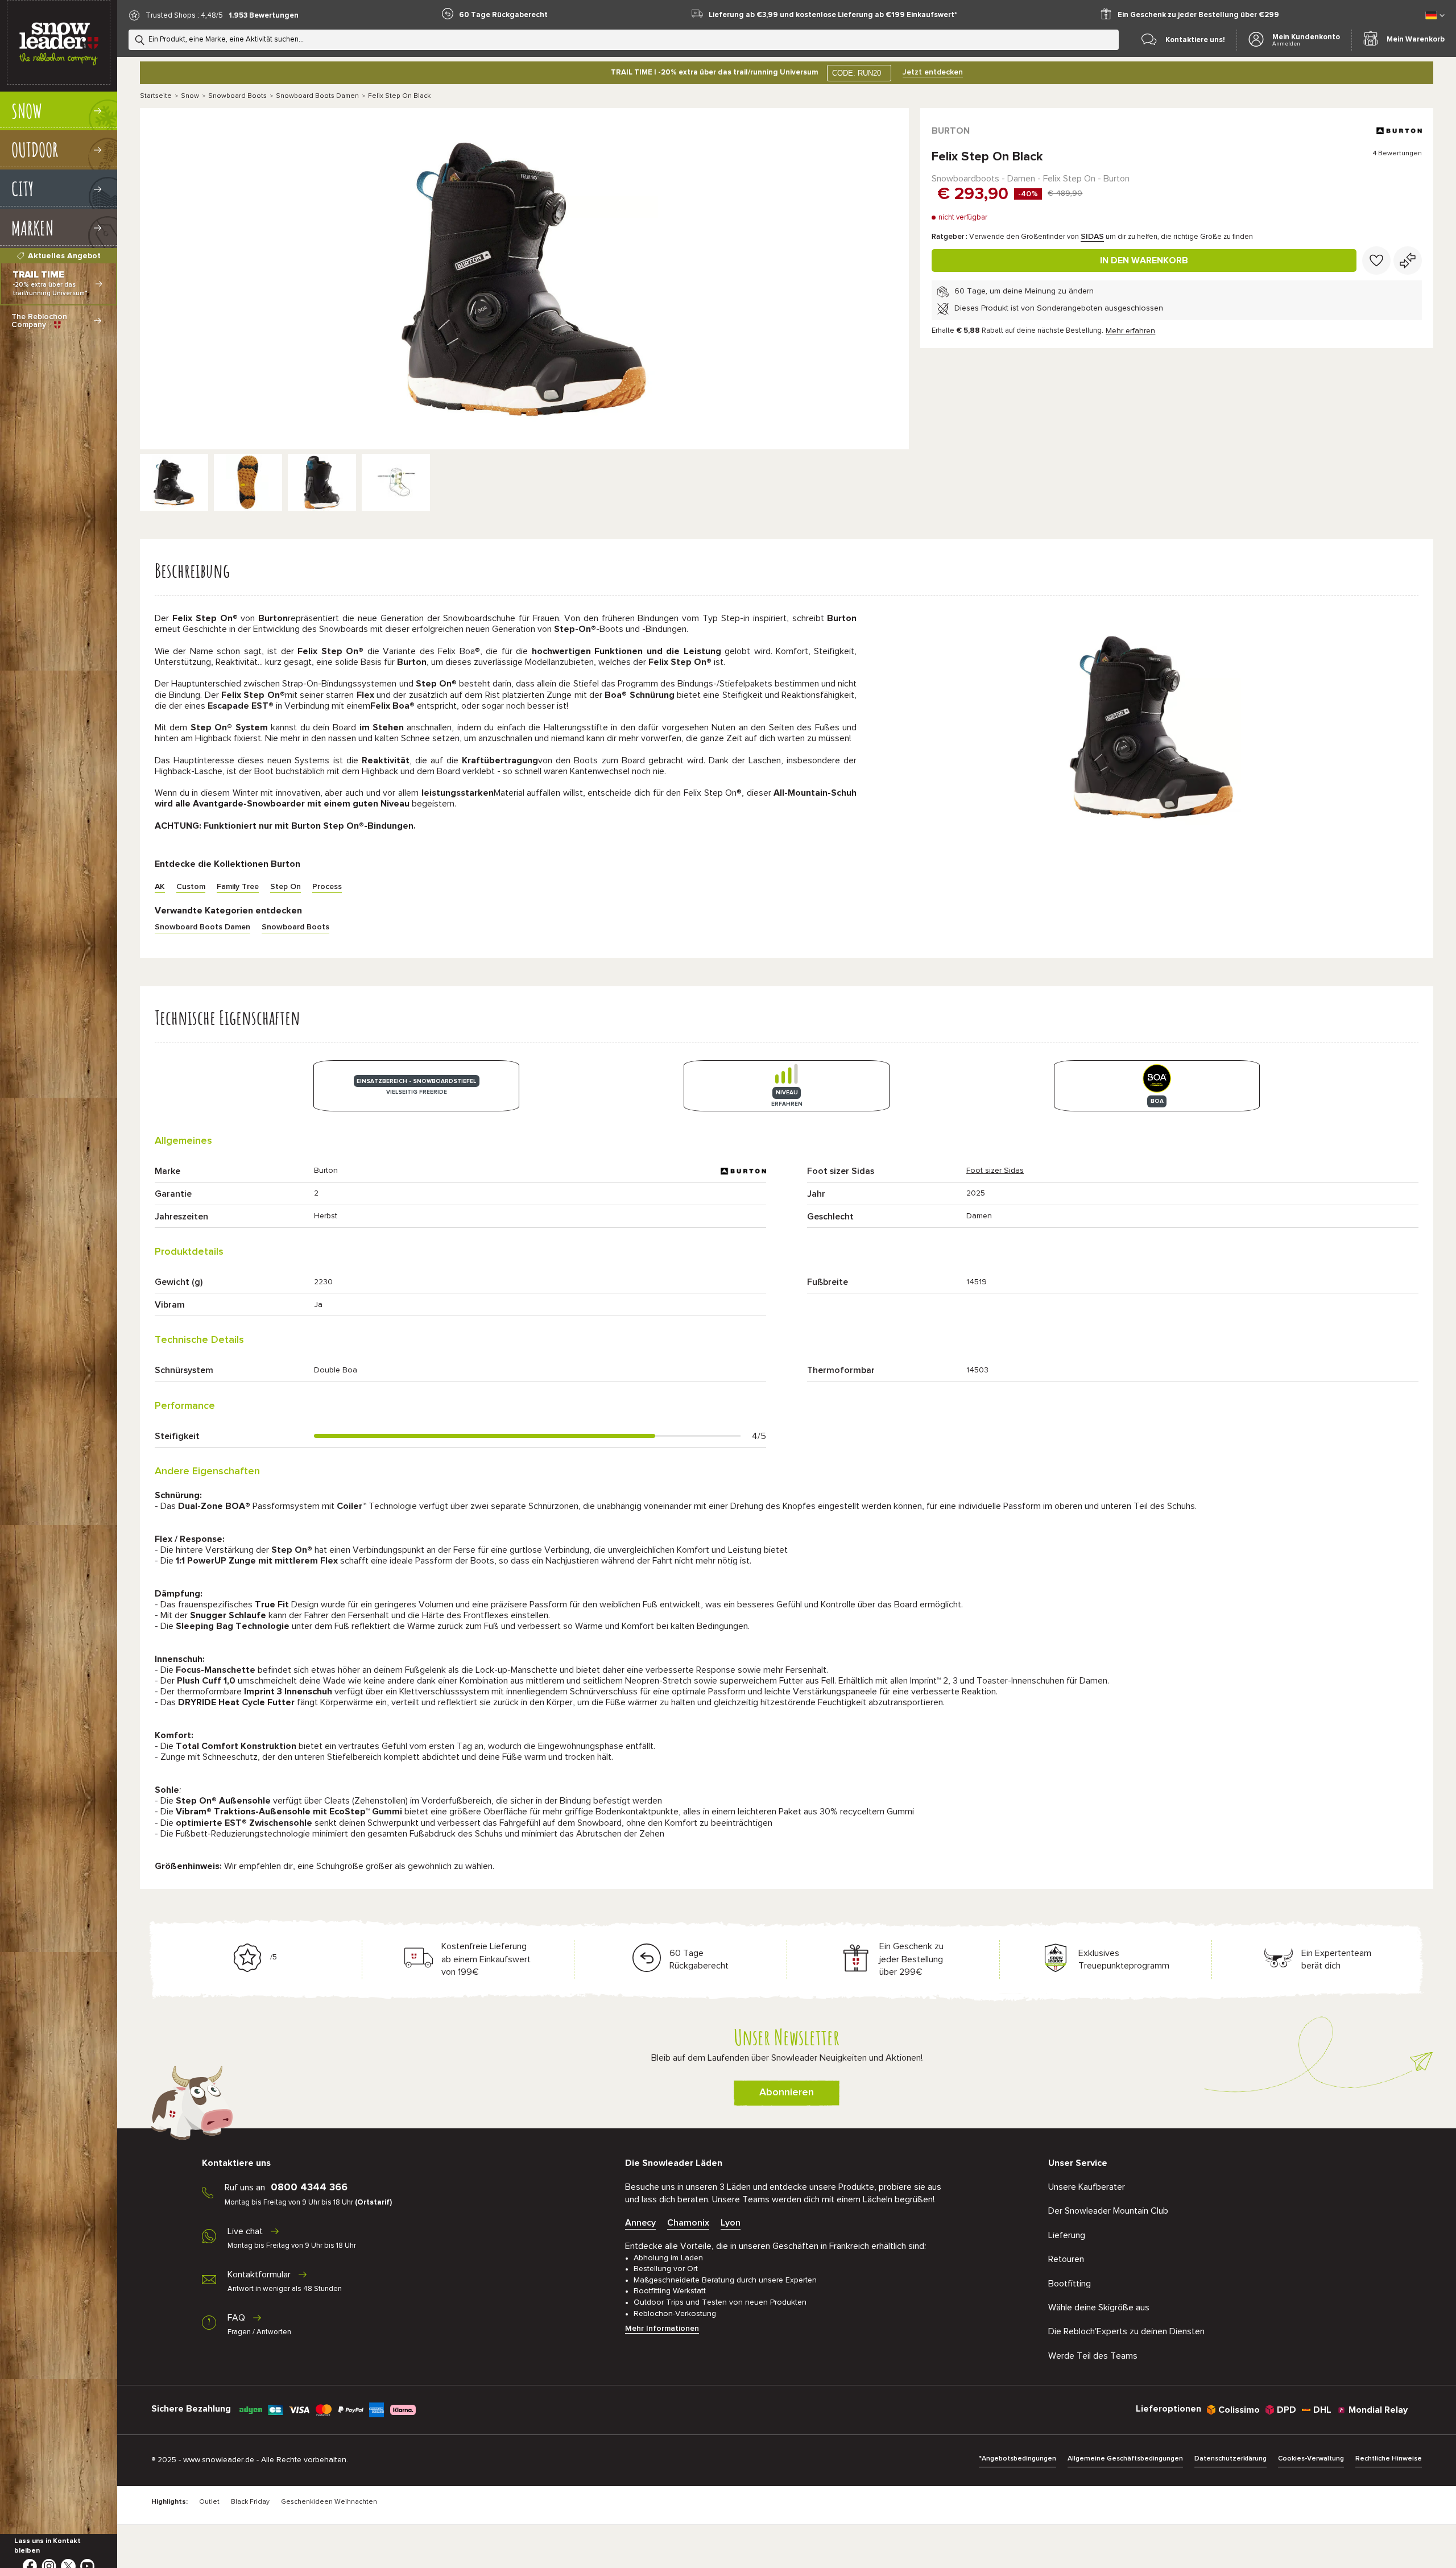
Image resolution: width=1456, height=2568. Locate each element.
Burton (951, 131)
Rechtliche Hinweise (1389, 2459)
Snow (190, 96)
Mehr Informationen (662, 2329)
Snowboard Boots (237, 96)
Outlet (209, 2502)
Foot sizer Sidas (995, 1171)
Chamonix (688, 2223)
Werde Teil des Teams (1093, 2356)
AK (160, 887)
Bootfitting (1070, 2284)
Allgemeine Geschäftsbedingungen (1125, 2459)
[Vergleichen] (1408, 260)
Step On (286, 887)
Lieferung (1067, 2235)
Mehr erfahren (1130, 331)
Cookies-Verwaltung (1311, 2459)
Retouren (1066, 2259)
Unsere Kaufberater (1087, 2187)
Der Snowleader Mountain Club (1108, 2211)
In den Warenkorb (1144, 260)
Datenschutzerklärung (1230, 2459)
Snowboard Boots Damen (317, 96)
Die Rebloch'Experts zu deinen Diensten (1126, 2331)
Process (327, 887)
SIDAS (1092, 237)
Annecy (640, 2223)
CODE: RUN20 (857, 73)
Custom (191, 887)
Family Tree (238, 887)
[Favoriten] (1376, 260)
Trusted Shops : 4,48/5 (184, 16)
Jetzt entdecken (933, 72)
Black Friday (250, 2502)
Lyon (731, 2223)
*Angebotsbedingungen (1017, 2459)
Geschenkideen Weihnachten (329, 2502)
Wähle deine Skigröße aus (1099, 2308)
